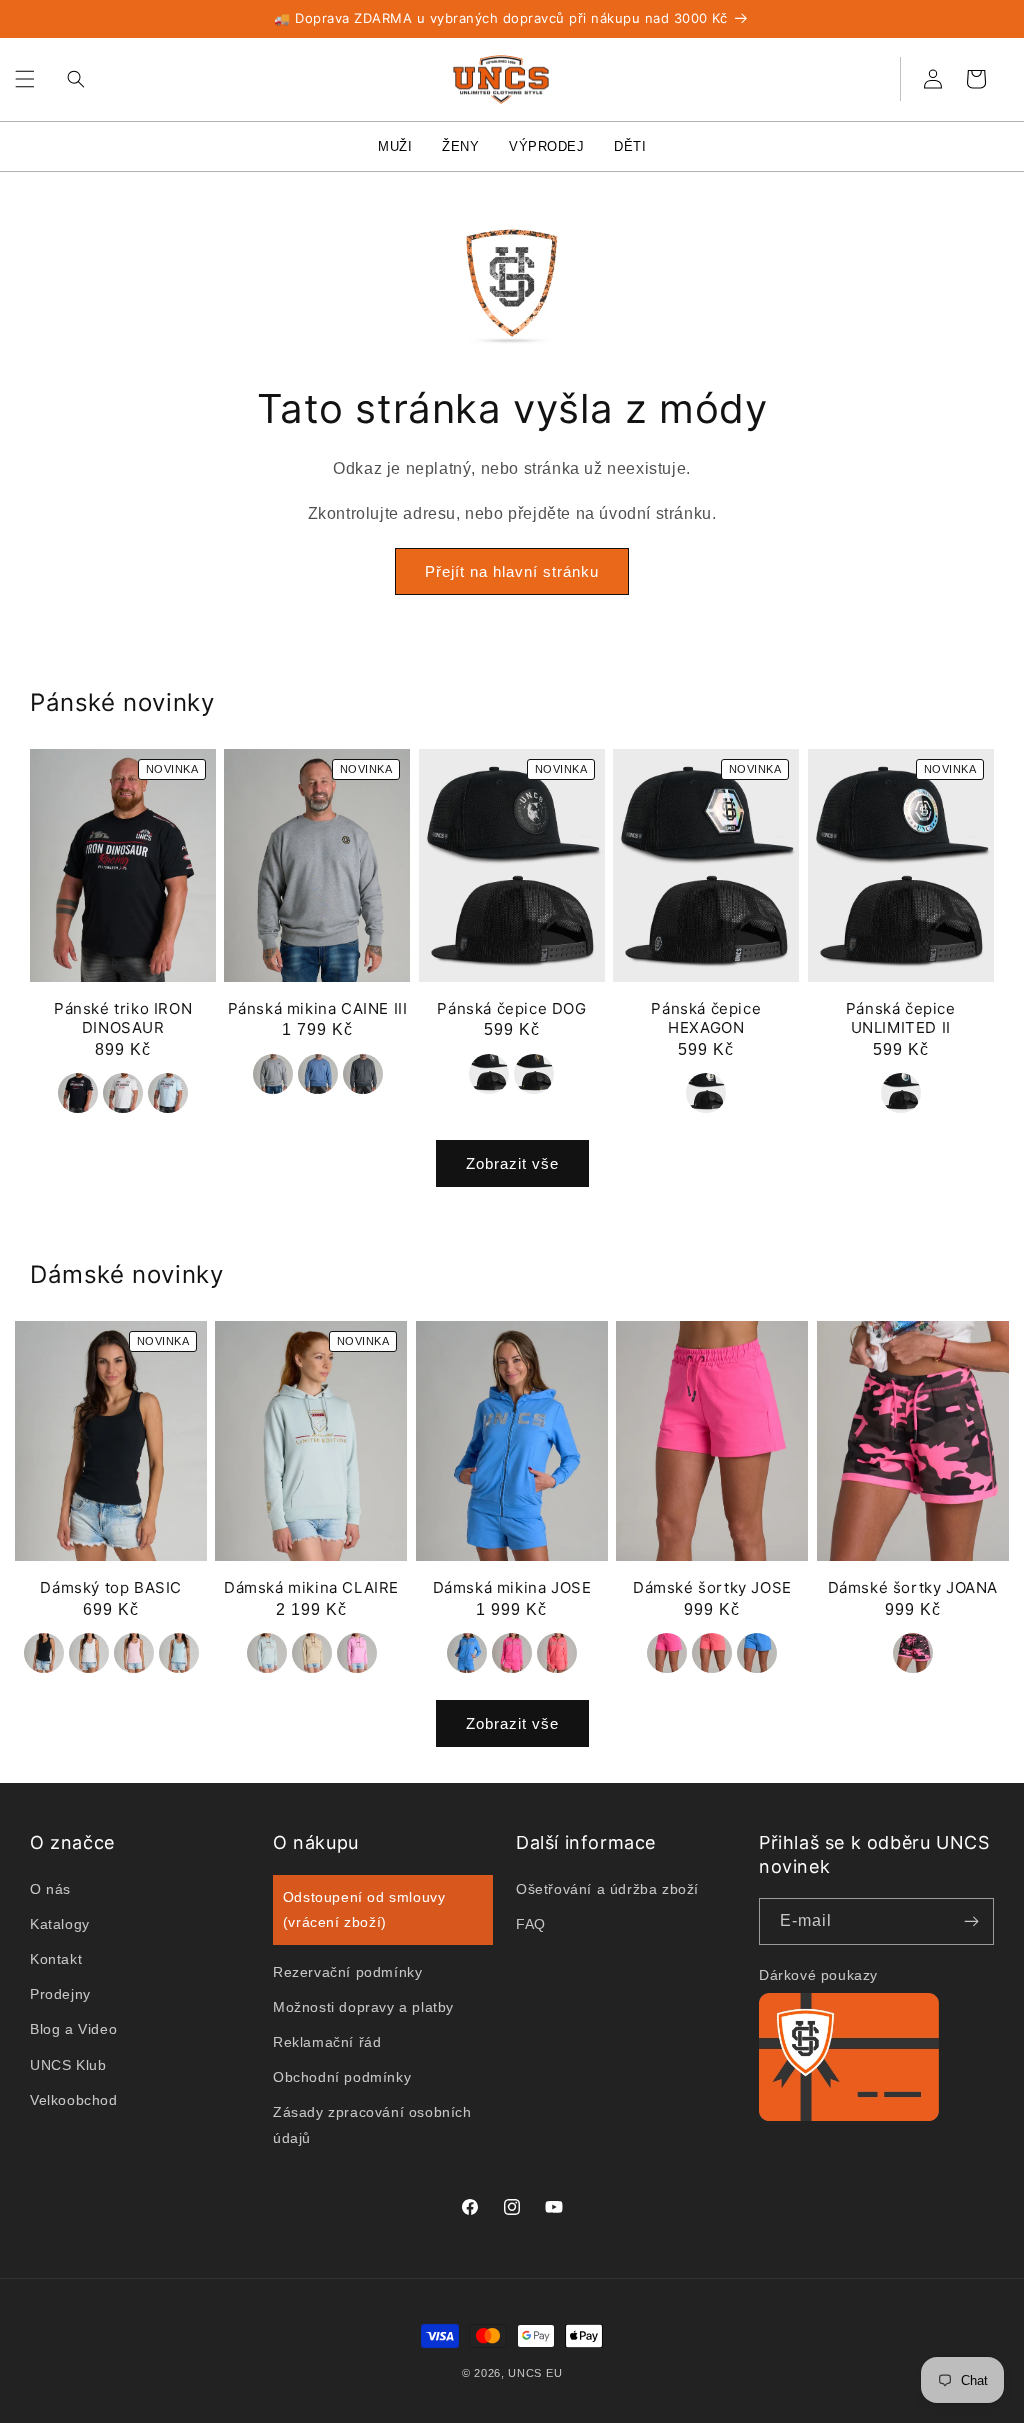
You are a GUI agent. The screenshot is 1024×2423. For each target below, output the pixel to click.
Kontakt (56, 1959)
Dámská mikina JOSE (512, 1587)
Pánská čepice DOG (511, 1008)
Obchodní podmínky (342, 2077)
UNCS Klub (68, 2065)
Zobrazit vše (512, 1163)
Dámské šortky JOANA (913, 1587)
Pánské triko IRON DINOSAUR (123, 1018)
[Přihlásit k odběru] (971, 1921)
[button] (25, 79)
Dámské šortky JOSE (712, 1587)
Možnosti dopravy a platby (363, 2007)
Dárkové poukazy (818, 1975)
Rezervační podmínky (347, 1972)
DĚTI (630, 146)
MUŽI (395, 146)
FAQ (531, 1924)
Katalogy (60, 1924)
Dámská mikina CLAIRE (311, 1587)
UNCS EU (535, 2373)
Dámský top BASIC (111, 1587)
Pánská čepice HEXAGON (706, 1018)
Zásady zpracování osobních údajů (372, 2124)
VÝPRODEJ (546, 146)
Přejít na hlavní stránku (512, 571)
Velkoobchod (74, 2100)
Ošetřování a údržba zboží (607, 1889)
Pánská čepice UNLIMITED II (901, 1018)
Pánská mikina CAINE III (318, 1008)
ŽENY (460, 146)
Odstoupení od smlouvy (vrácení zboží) (364, 1909)
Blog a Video (73, 2029)
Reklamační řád (327, 2042)
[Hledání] (71, 79)
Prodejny (60, 1994)
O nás (50, 1889)
